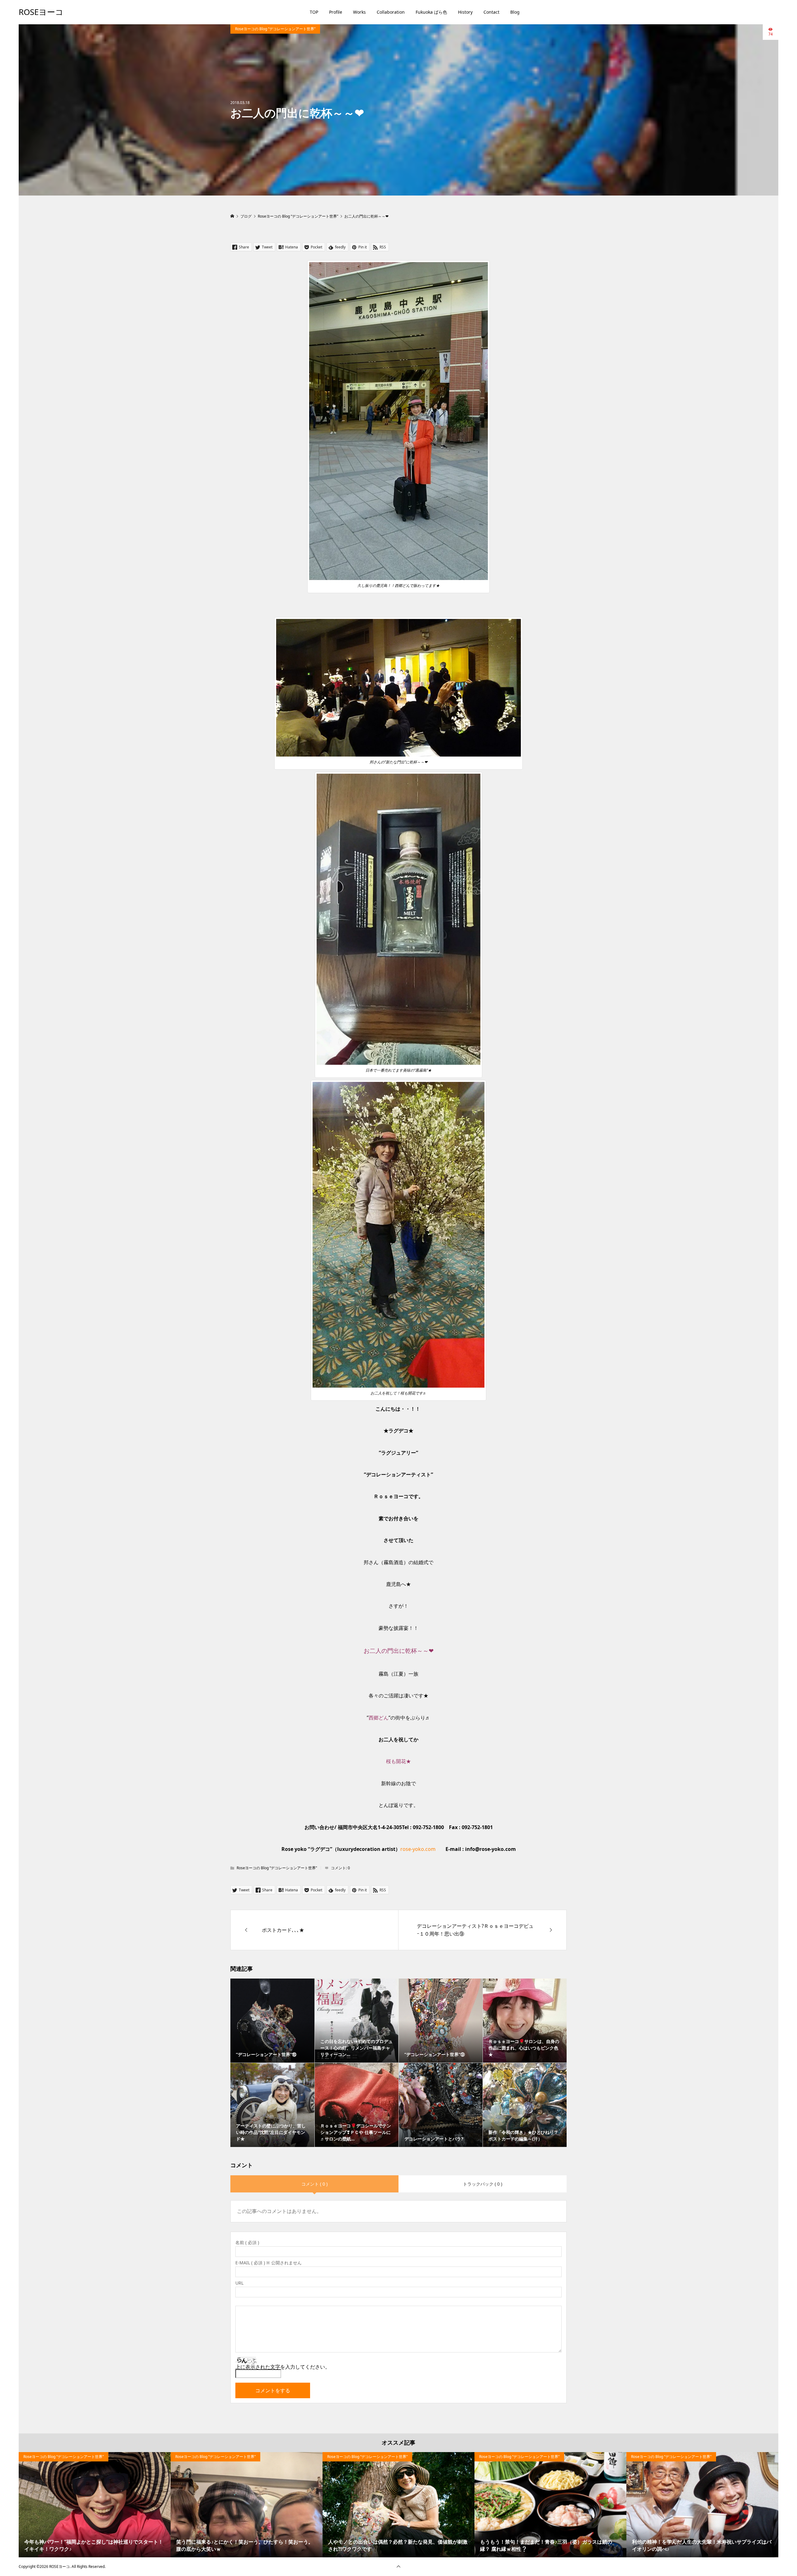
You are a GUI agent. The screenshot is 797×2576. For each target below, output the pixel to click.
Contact (491, 12)
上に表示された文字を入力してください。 (283, 2367)
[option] (95, 2505)
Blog (515, 12)
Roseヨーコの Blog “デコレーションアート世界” (275, 29)
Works (359, 12)
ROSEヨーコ (41, 12)
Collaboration (391, 12)
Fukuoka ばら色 (431, 12)
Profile (336, 12)
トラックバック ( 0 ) (483, 2184)
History (465, 12)
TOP (314, 12)
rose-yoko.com (418, 1849)
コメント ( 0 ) (314, 2184)
